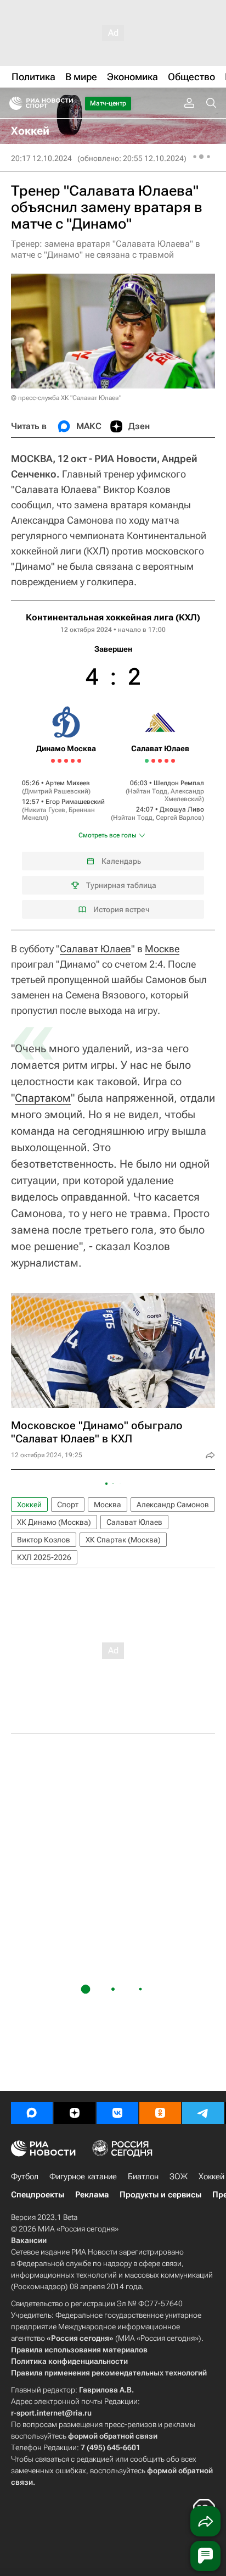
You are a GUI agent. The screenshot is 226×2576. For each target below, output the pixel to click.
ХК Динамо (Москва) (54, 1522)
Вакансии (29, 2240)
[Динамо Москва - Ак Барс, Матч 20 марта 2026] (53, 761)
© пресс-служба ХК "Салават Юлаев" (66, 398)
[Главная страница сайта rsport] (66, 103)
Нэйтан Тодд (148, 791)
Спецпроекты (38, 2195)
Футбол (25, 2177)
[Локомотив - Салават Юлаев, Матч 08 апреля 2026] (153, 761)
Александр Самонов (173, 1504)
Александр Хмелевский (184, 795)
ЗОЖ (179, 2177)
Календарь (121, 861)
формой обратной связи (113, 2436)
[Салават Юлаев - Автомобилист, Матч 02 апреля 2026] (147, 761)
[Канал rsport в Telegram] (203, 2113)
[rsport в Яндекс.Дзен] (75, 2113)
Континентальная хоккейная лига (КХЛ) (113, 617)
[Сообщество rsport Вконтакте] (117, 2113)
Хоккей (29, 1504)
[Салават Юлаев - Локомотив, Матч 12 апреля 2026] (166, 761)
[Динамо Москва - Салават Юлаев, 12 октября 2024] (113, 765)
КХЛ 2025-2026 (44, 1557)
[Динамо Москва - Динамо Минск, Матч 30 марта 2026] (79, 761)
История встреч (122, 909)
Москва (108, 1504)
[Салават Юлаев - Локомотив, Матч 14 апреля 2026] (173, 761)
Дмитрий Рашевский (56, 791)
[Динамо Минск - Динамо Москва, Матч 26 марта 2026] (66, 761)
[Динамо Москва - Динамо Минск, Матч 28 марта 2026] (73, 761)
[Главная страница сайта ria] (12, 103)
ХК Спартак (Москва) (123, 1540)
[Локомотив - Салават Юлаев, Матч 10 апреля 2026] (160, 761)
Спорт (68, 1504)
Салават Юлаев (95, 949)
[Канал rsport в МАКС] (32, 2113)
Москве (162, 949)
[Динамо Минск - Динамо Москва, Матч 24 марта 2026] (60, 761)
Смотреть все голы (108, 835)
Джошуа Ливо (182, 809)
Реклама (92, 2195)
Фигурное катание (83, 2177)
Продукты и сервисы (160, 2195)
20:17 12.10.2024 (41, 158)
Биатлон (143, 2177)
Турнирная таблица (121, 885)
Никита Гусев (45, 810)
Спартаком (43, 1098)
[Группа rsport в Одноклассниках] (160, 2113)
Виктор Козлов (44, 1540)
